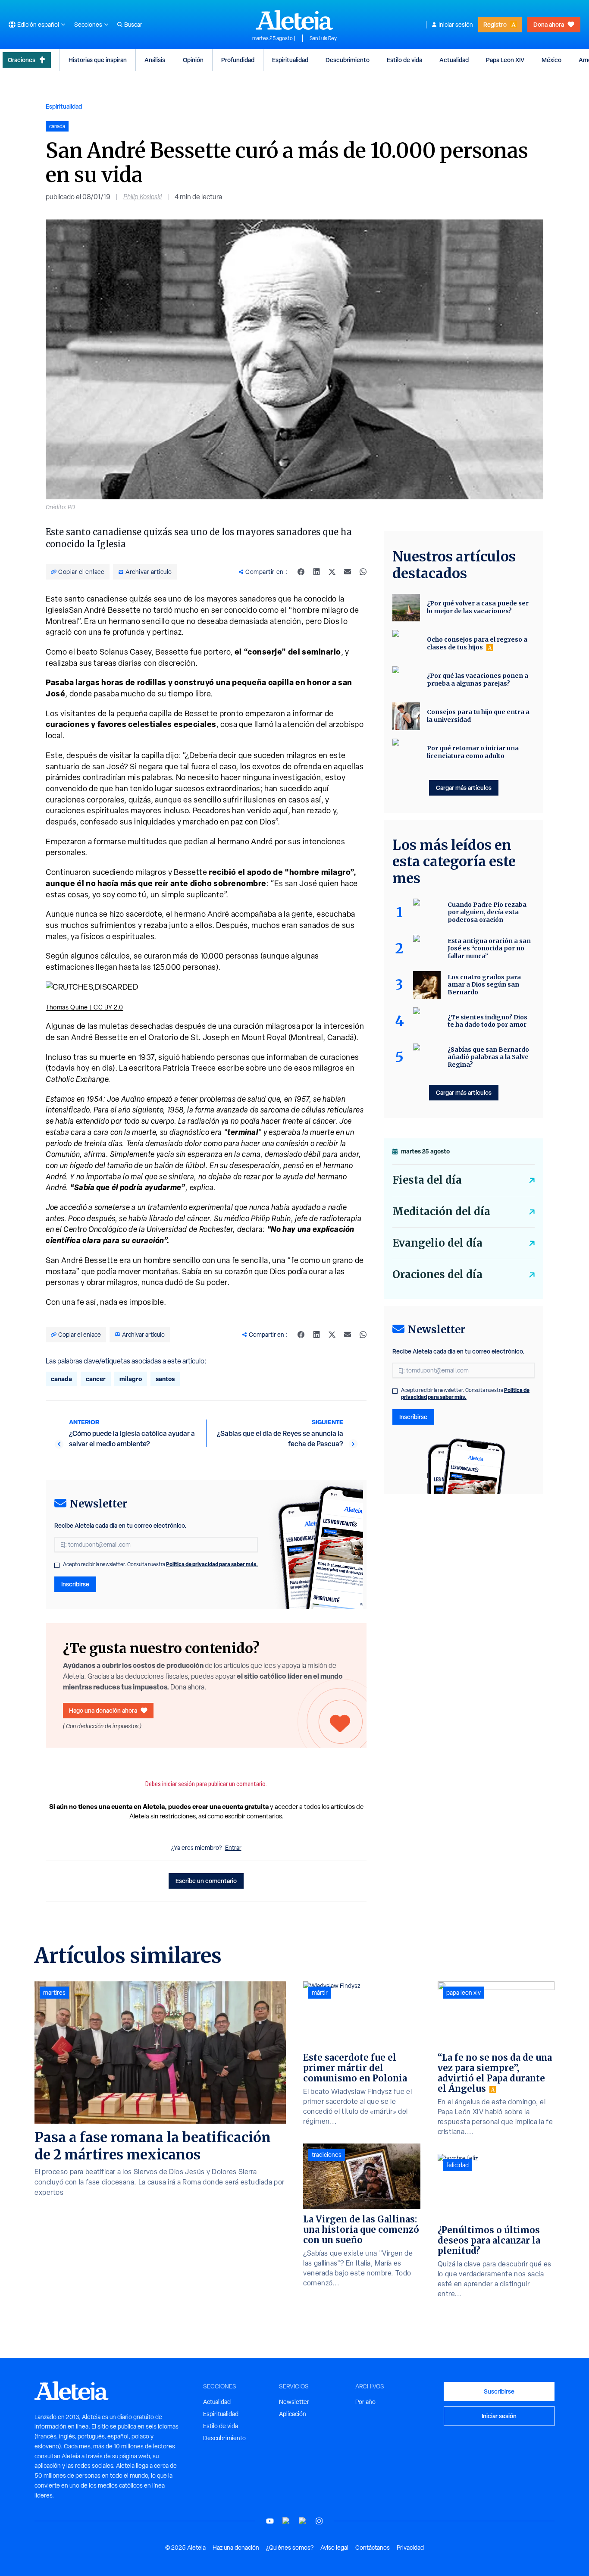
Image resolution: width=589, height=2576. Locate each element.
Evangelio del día (437, 1243)
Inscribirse (75, 1584)
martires (54, 1993)
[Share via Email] (348, 572)
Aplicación (293, 2414)
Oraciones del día (437, 1274)
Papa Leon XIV (505, 60)
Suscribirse (499, 2391)
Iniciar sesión (456, 25)
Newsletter (294, 2402)
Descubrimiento (348, 60)
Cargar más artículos (464, 788)
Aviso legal (334, 2548)
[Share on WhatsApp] (363, 572)
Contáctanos (373, 2548)
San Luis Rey (323, 38)
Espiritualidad (290, 60)
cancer (96, 1379)
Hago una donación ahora (103, 1710)
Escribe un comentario (206, 1881)
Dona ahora (549, 24)
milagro (131, 1379)
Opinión (193, 60)
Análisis (155, 60)
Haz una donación (236, 2548)
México (551, 60)
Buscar (133, 25)
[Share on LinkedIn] (316, 572)
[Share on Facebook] (301, 572)
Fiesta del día (427, 1180)
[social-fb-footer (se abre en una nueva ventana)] (286, 2521)
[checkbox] (57, 1565)
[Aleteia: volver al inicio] (294, 20)
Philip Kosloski (143, 197)
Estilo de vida (404, 60)
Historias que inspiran (98, 60)
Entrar (233, 1848)
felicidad (457, 2165)
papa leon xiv (464, 1993)
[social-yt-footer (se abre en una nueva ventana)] (270, 2521)
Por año (365, 2402)
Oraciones (22, 60)
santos (165, 1379)
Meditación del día (441, 1211)
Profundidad (238, 60)
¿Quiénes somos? (290, 2548)
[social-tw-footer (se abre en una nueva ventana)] (303, 2521)
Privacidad (410, 2548)
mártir (320, 1993)
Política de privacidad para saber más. (212, 1564)
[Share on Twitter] (332, 572)
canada (61, 1379)
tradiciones (327, 2155)
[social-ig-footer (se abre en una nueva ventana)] (319, 2521)
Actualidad (454, 60)
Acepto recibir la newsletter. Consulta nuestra (160, 1564)
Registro (495, 24)
